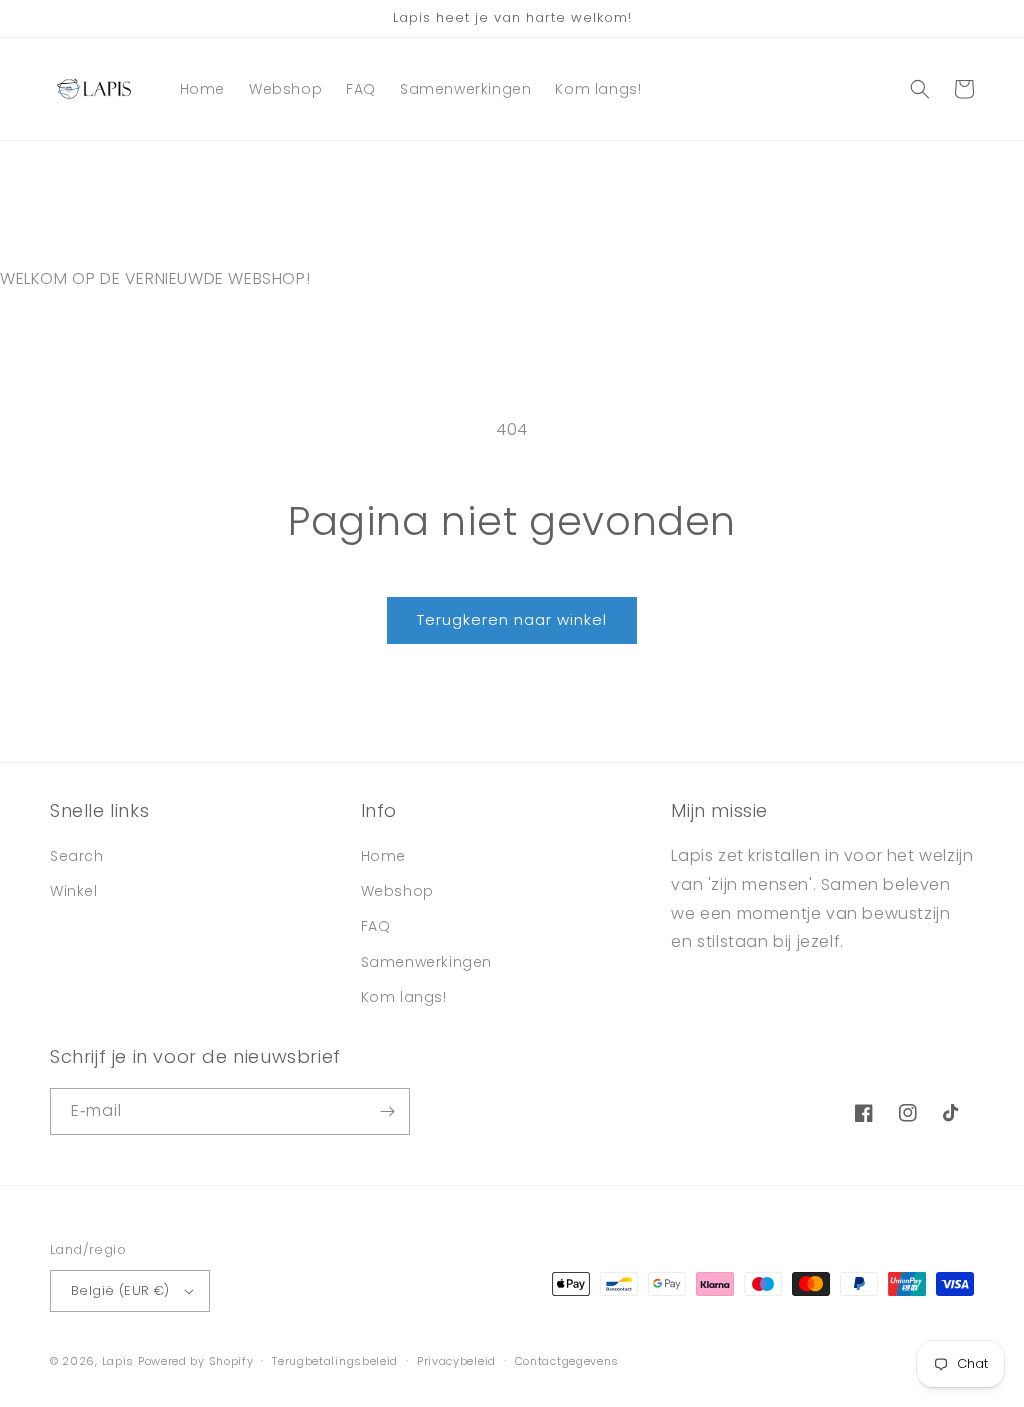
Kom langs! (404, 997)
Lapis (118, 1361)
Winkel (74, 891)
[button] (920, 89)
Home (383, 856)
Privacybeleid (456, 1361)
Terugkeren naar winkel (512, 619)
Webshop (397, 891)
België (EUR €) (120, 1290)
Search (77, 856)
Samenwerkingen (426, 962)
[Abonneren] (387, 1111)
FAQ (376, 926)
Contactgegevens (567, 1361)
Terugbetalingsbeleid (335, 1361)
